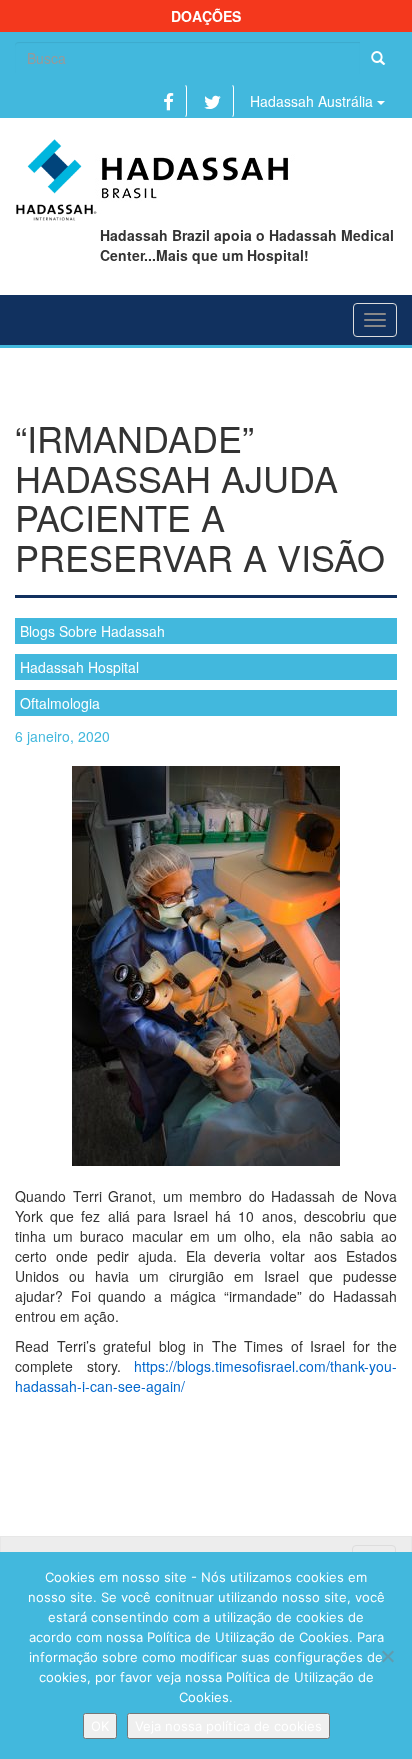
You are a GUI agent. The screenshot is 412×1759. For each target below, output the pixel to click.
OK (100, 1726)
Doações (206, 16)
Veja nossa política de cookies (228, 1726)
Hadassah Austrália (313, 101)
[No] (387, 1656)
